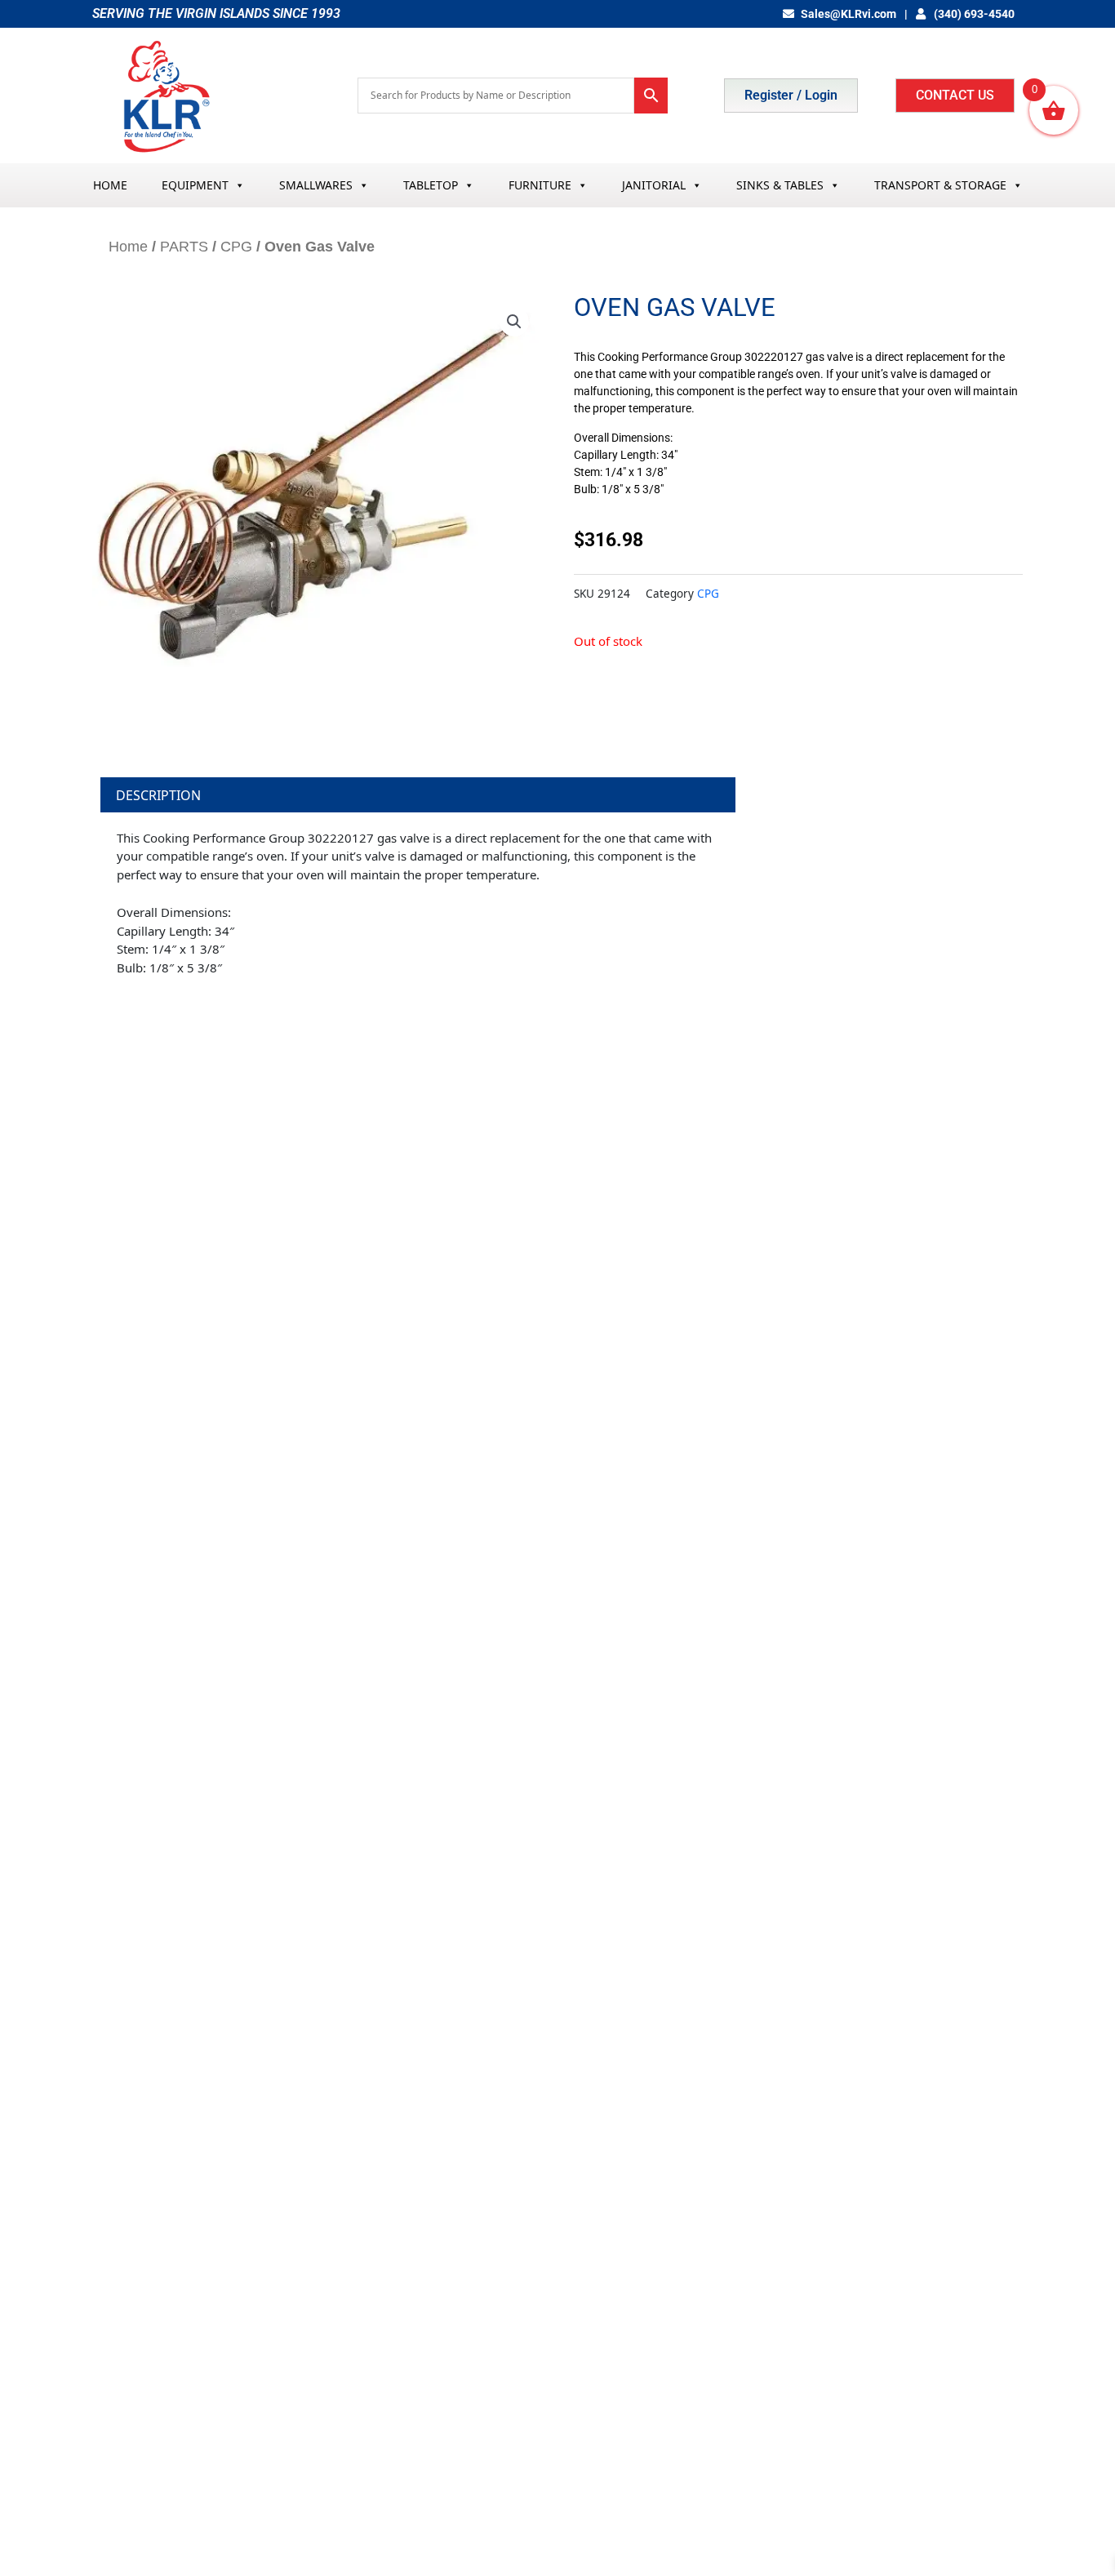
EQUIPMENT (195, 185)
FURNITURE (540, 185)
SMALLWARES (316, 185)
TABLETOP (431, 185)
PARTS (184, 247)
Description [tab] (158, 795)
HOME (110, 185)
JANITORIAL (654, 185)
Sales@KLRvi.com (848, 14)
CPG (236, 247)
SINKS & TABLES (780, 185)
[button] (514, 322)
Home (128, 247)
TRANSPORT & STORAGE (940, 185)
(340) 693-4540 (973, 14)
